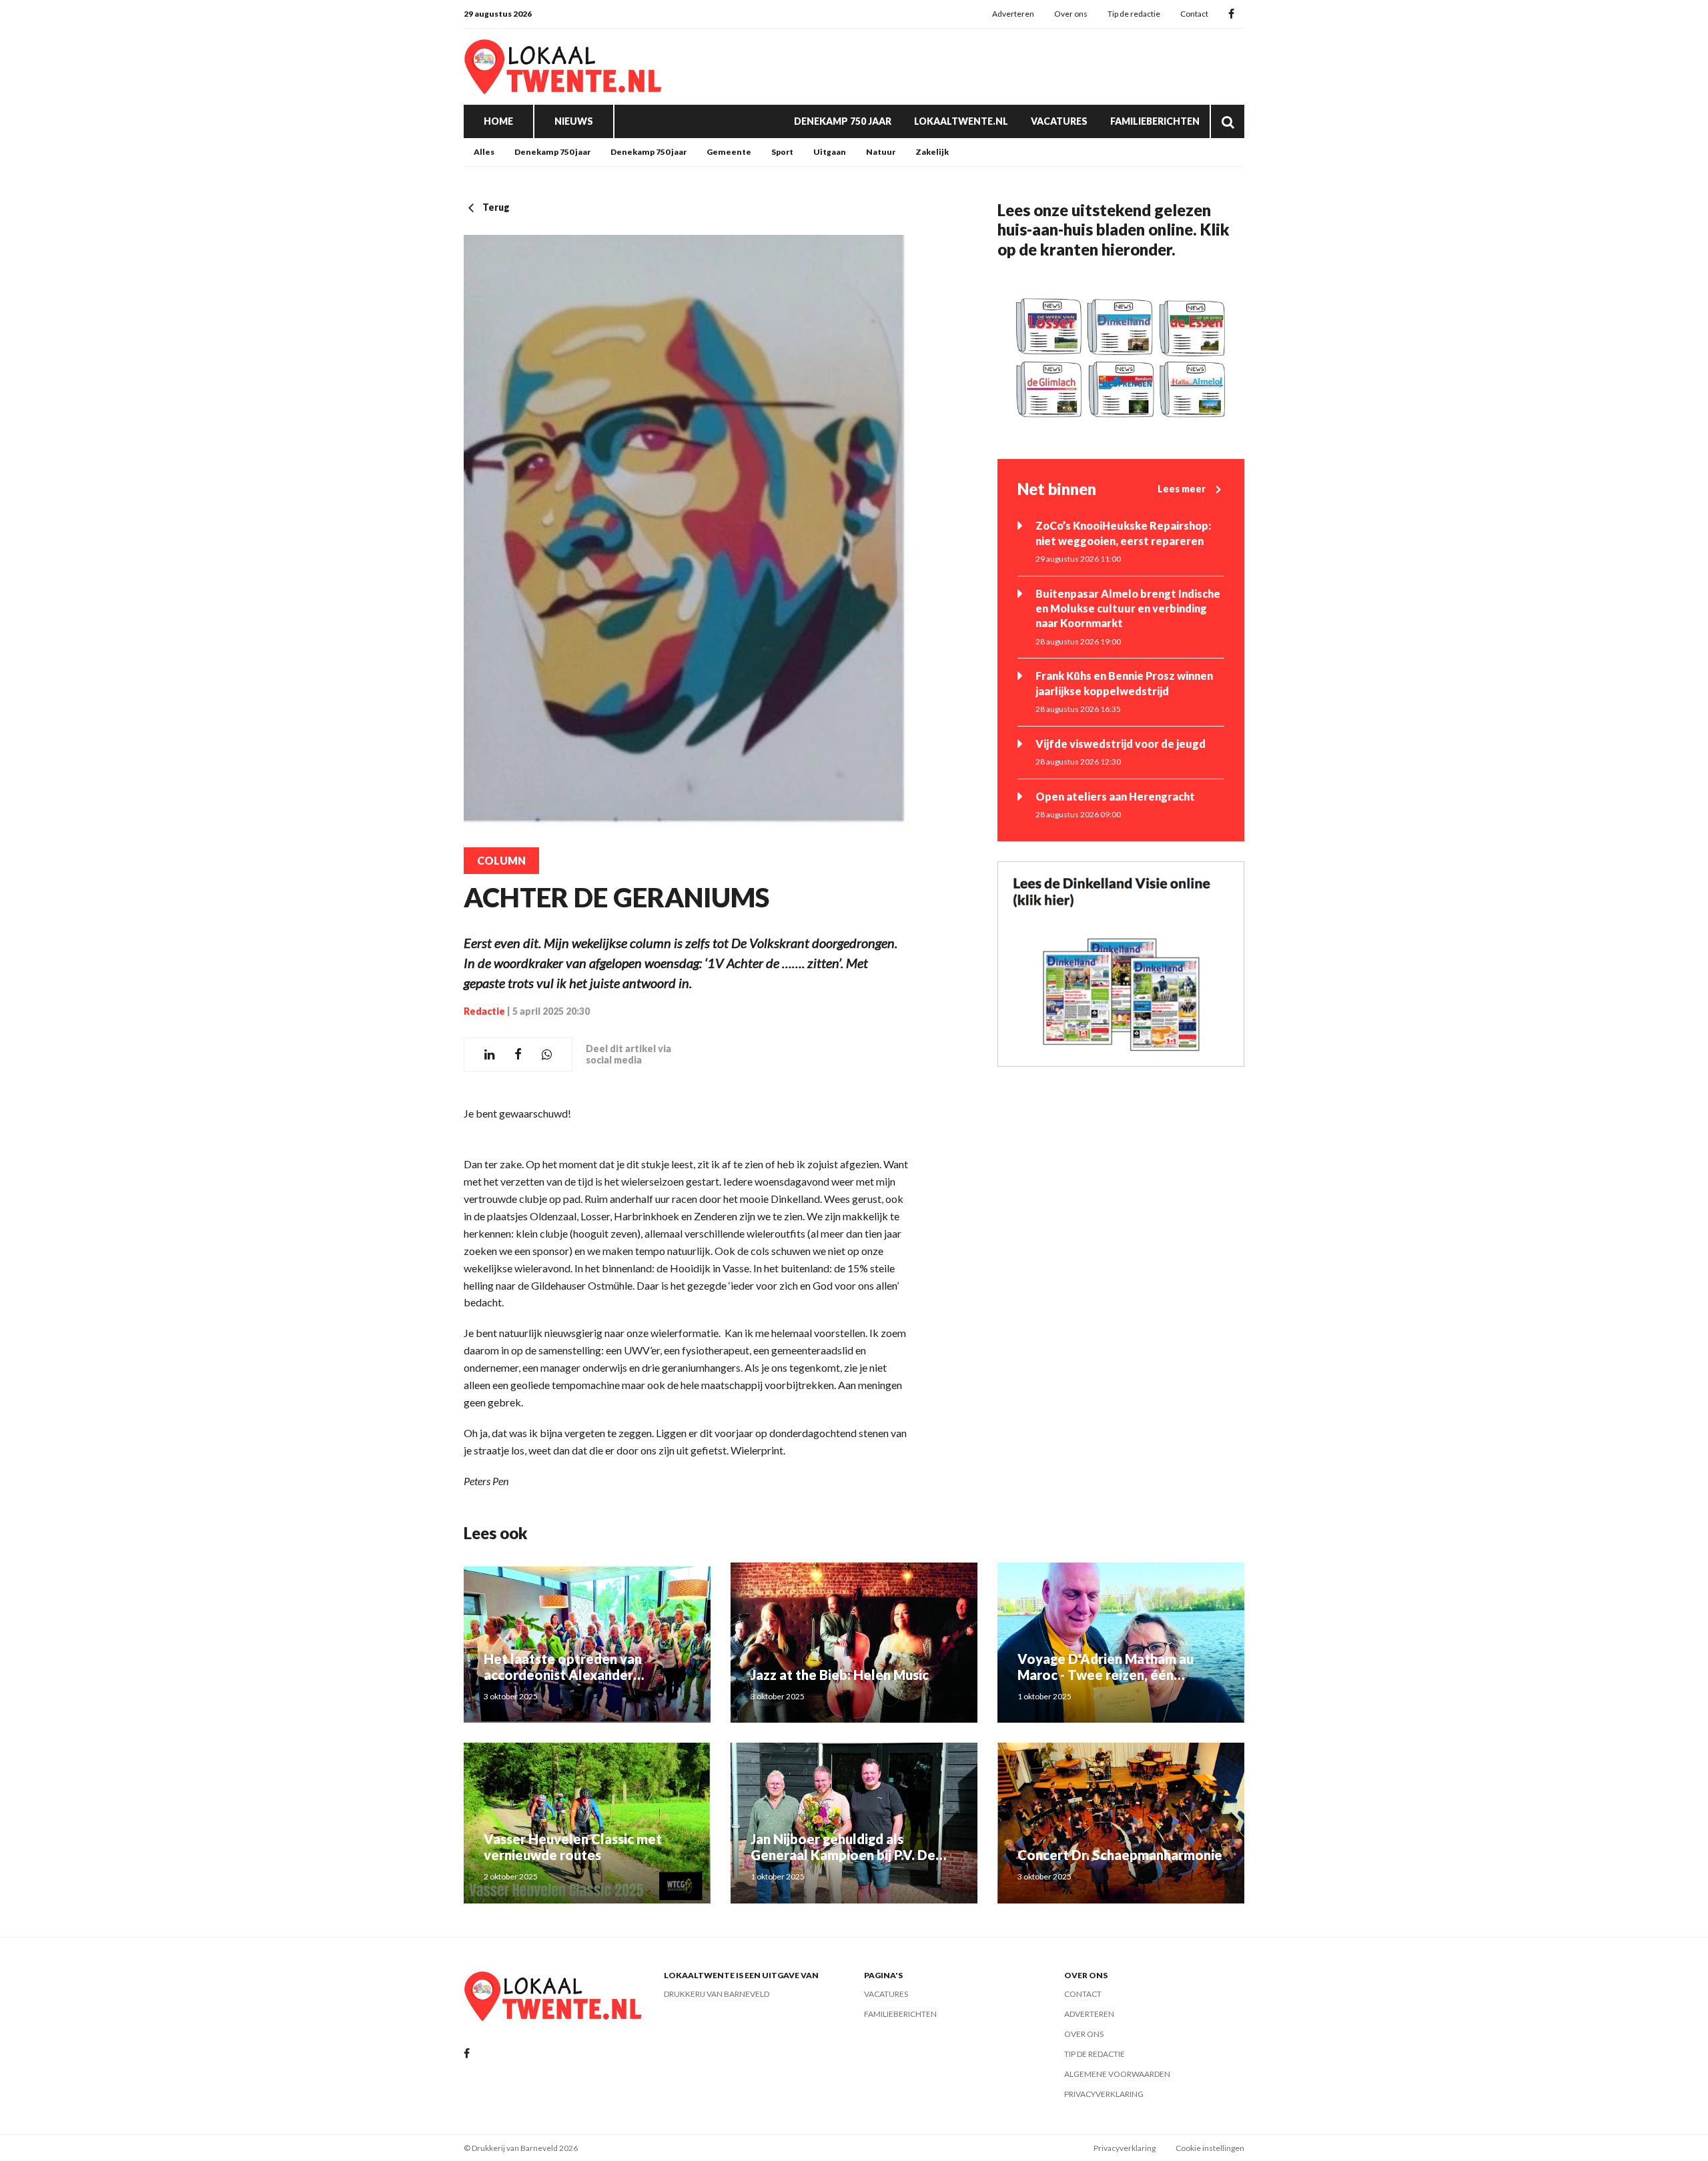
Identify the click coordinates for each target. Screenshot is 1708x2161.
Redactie (484, 1011)
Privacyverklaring (1104, 2094)
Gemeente (729, 152)
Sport (782, 152)
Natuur (881, 152)
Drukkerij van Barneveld (717, 1994)
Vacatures (1059, 121)
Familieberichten (1155, 121)
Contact (1194, 14)
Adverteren (1013, 14)
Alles (484, 152)
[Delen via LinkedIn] (489, 1054)
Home (498, 121)
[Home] (564, 67)
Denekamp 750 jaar (843, 121)
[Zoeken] (1228, 121)
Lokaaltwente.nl (961, 121)
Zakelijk (932, 152)
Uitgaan (830, 152)
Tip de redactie (1134, 14)
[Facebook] (1231, 14)
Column (501, 861)
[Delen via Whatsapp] (547, 1054)
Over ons (1071, 14)
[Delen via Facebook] (518, 1054)
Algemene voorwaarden (1117, 2074)
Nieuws (574, 121)
